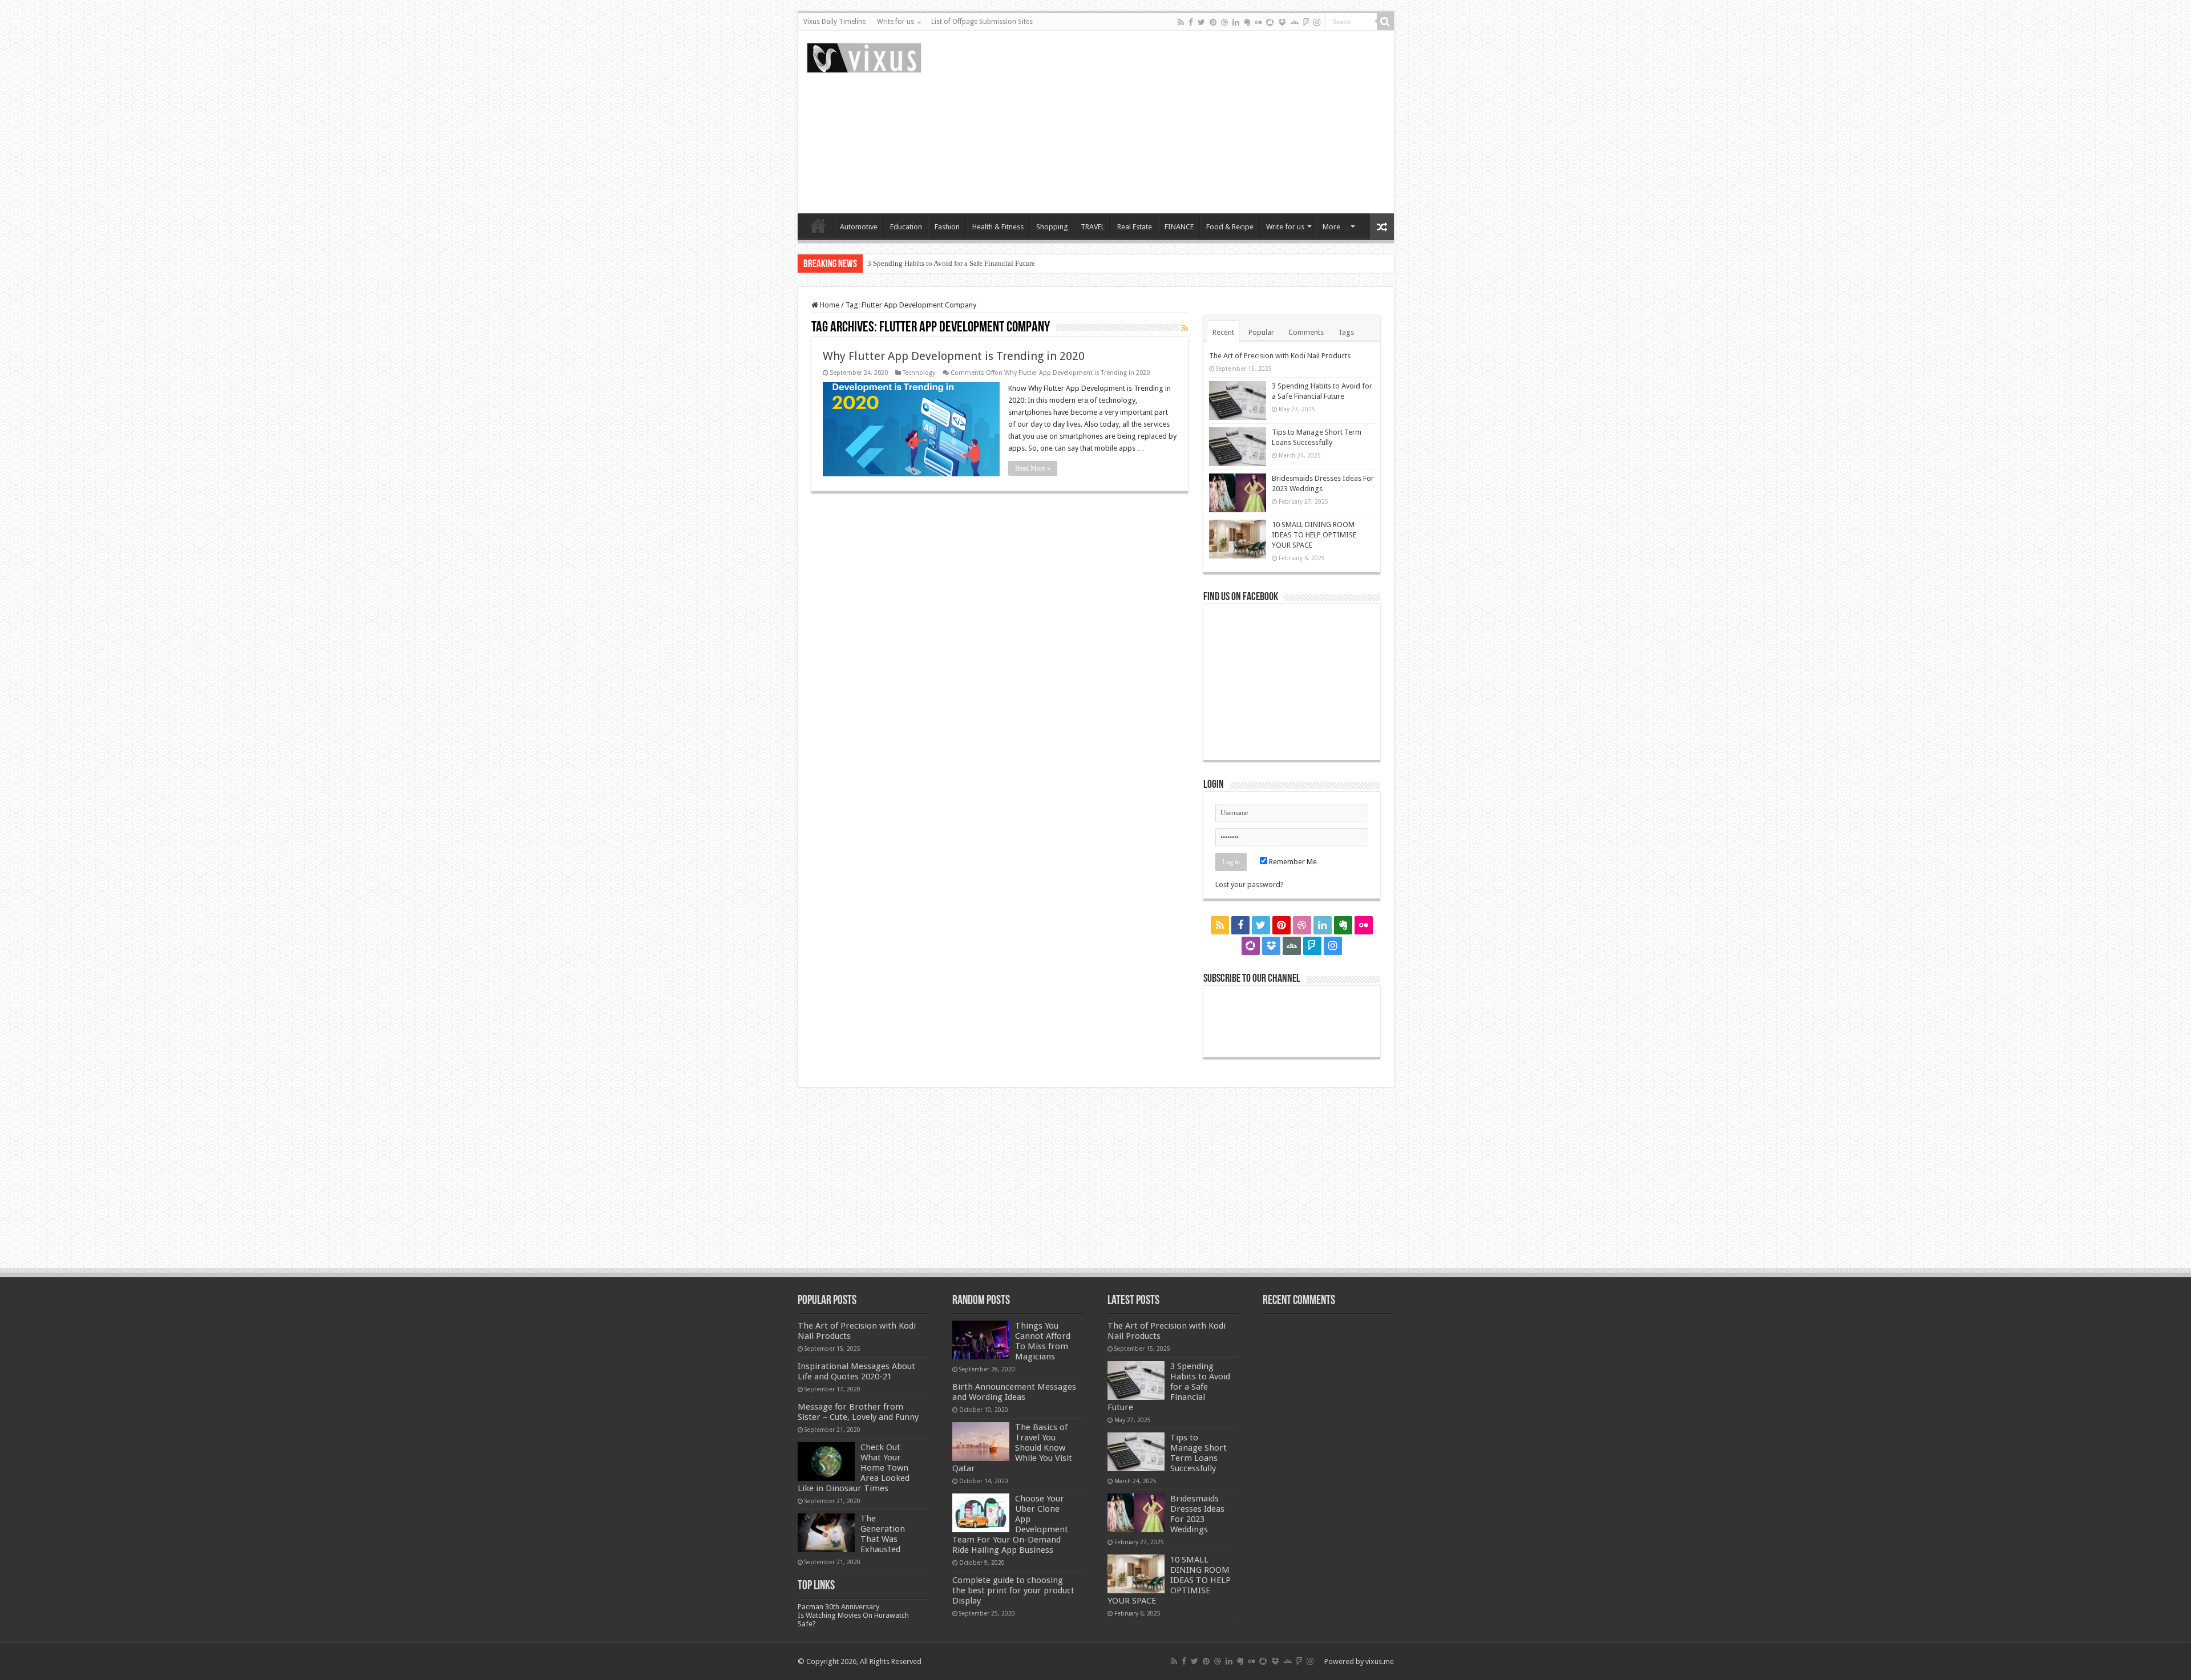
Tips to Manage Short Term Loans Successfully (940, 263)
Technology (919, 373)
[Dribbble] (1224, 22)
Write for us (896, 22)
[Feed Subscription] (1185, 328)
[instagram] (1317, 22)
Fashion (947, 227)
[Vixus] (864, 56)
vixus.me (1380, 1661)
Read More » (1033, 468)
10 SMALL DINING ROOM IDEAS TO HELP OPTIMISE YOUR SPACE (1314, 535)
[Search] (1385, 22)
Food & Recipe (1230, 227)
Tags (1346, 332)
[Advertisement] (1178, 122)
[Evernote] (1247, 22)
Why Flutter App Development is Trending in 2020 (954, 356)
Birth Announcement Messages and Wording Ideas (1014, 1392)
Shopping (1052, 227)
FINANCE (1179, 227)
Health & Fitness (998, 227)
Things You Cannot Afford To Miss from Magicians (1043, 1341)
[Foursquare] (1306, 22)
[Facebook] (1191, 22)
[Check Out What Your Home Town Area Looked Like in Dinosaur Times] (826, 1462)
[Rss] (1181, 22)
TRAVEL (1093, 227)
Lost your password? (1250, 884)
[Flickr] (1258, 22)
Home (818, 225)
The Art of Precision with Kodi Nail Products (1280, 356)
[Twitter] (1201, 22)
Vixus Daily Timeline (834, 22)
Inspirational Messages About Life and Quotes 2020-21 (856, 1371)
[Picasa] (1270, 22)
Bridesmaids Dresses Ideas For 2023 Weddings (1197, 1514)
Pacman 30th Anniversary (838, 1607)
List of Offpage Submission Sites (982, 22)
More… (1335, 227)
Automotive (859, 227)
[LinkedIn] (1236, 22)
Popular (1261, 332)
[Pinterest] (1213, 22)
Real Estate (1135, 227)
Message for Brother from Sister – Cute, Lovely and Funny (858, 1412)
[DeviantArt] (1295, 22)
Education (906, 227)
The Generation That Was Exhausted (883, 1534)
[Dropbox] (1282, 22)
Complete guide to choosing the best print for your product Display (1013, 1590)
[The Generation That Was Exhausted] (826, 1533)
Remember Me (1292, 862)
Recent (1223, 332)
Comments (1306, 332)
